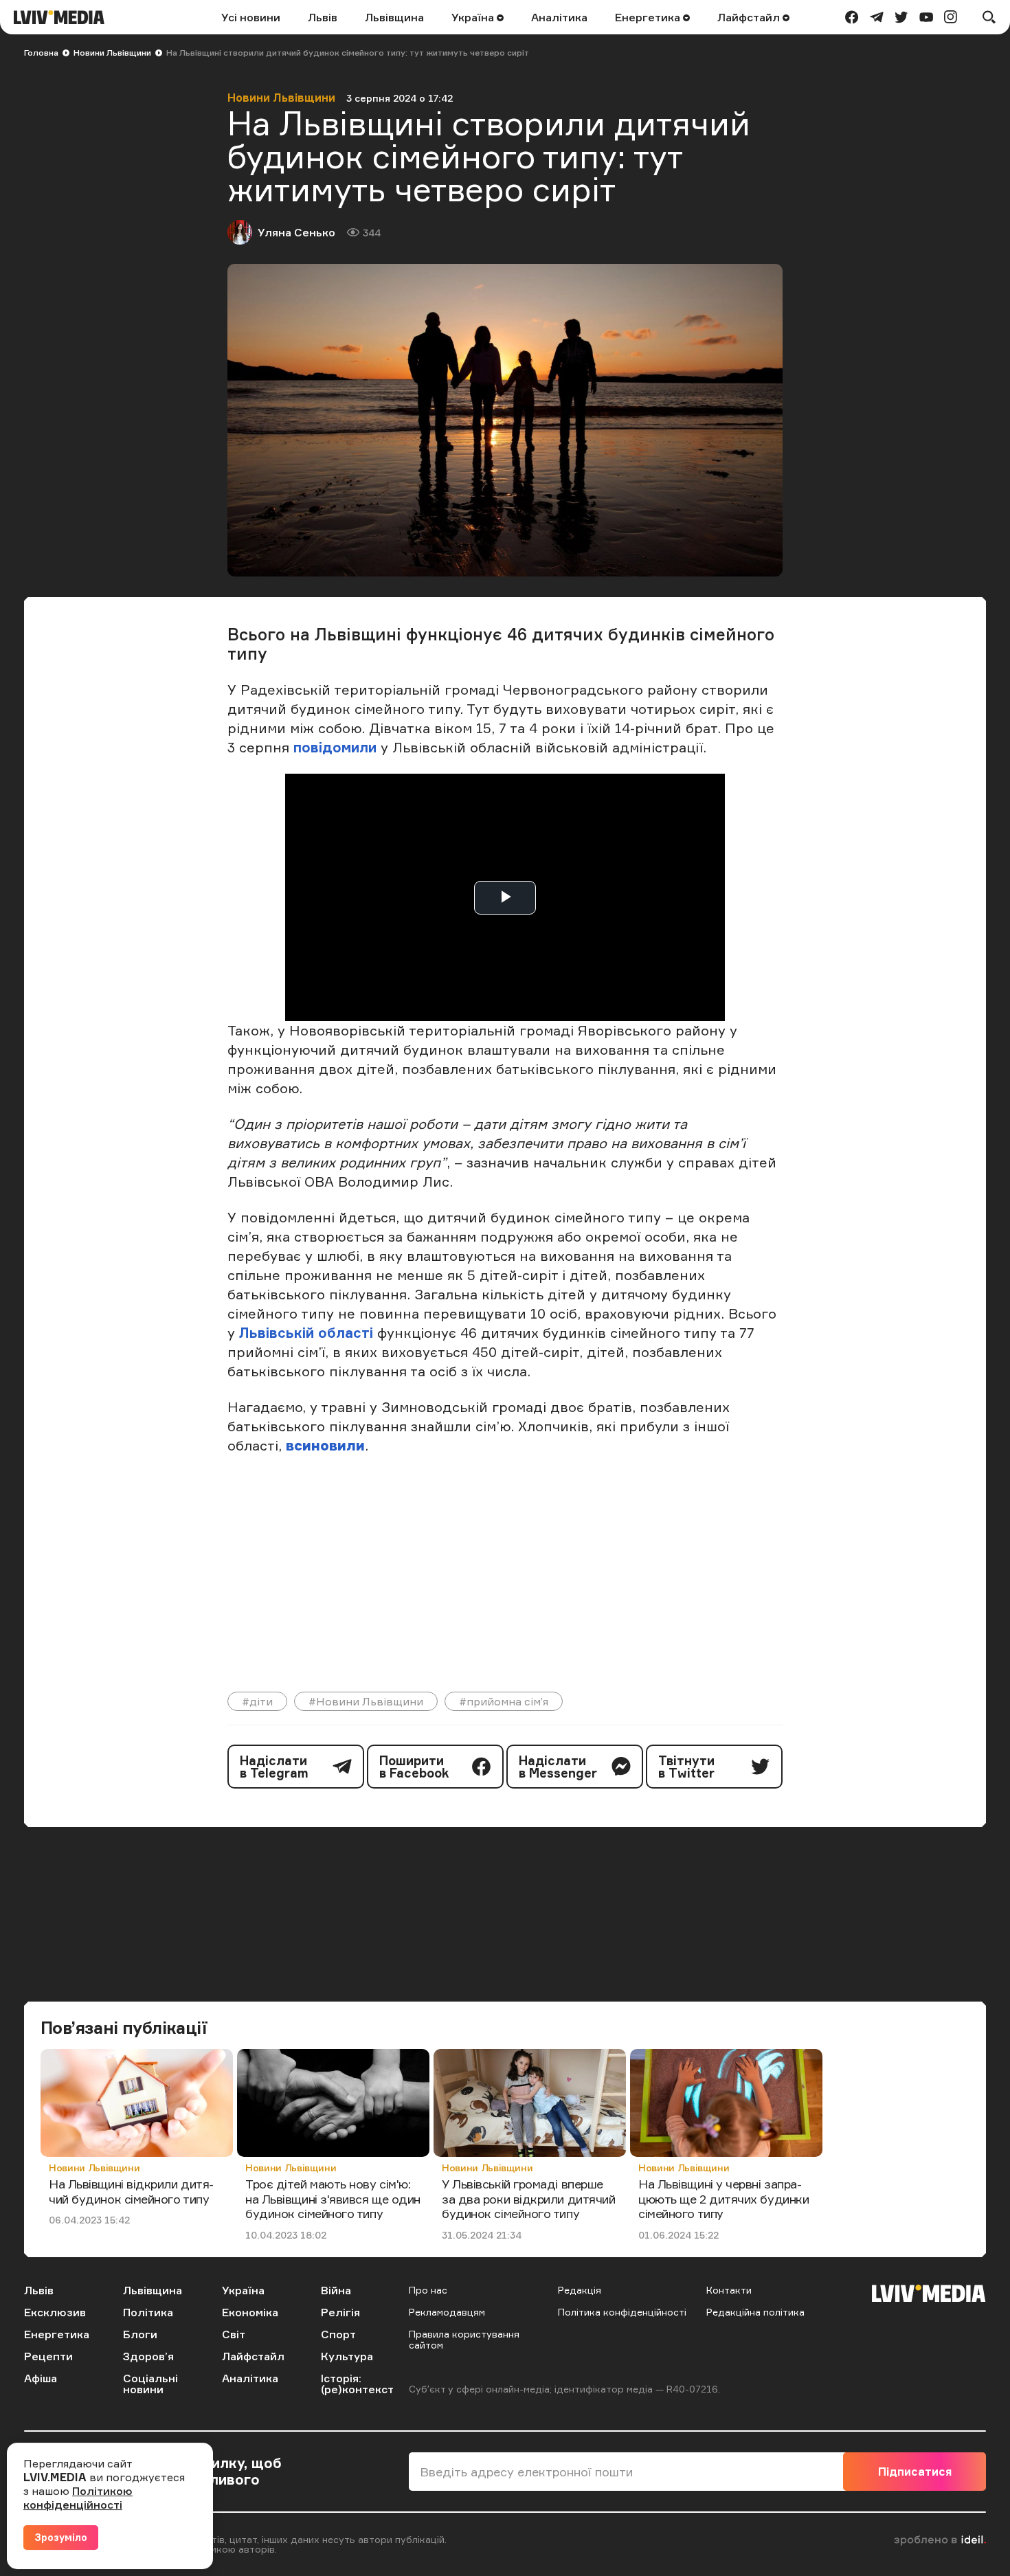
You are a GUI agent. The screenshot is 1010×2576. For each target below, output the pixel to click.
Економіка (250, 2312)
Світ (234, 2334)
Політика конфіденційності (622, 2312)
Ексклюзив (55, 2312)
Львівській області (306, 1333)
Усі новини (251, 17)
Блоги (140, 2334)
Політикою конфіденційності (78, 2498)
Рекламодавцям (447, 2312)
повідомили (335, 747)
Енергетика (649, 17)
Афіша (41, 2378)
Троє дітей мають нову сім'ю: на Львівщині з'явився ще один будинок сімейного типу (333, 2198)
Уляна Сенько (296, 232)
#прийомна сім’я (504, 1701)
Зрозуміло (61, 2537)
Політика (148, 2312)
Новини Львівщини (112, 53)
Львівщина (394, 17)
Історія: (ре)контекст (357, 2384)
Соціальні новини (150, 2384)
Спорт (338, 2334)
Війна (336, 2290)
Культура (347, 2356)
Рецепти (48, 2356)
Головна (41, 53)
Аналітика (559, 17)
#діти (257, 1701)
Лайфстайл (750, 17)
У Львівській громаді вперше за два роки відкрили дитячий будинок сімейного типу (528, 2198)
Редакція (580, 2290)
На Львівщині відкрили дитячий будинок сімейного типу (131, 2191)
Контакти (729, 2290)
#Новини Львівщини (366, 1701)
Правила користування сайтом (464, 2339)
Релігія (340, 2312)
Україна (474, 17)
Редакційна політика (755, 2312)
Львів (323, 17)
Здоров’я (148, 2356)
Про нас (428, 2290)
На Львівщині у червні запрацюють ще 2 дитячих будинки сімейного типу (723, 2198)
